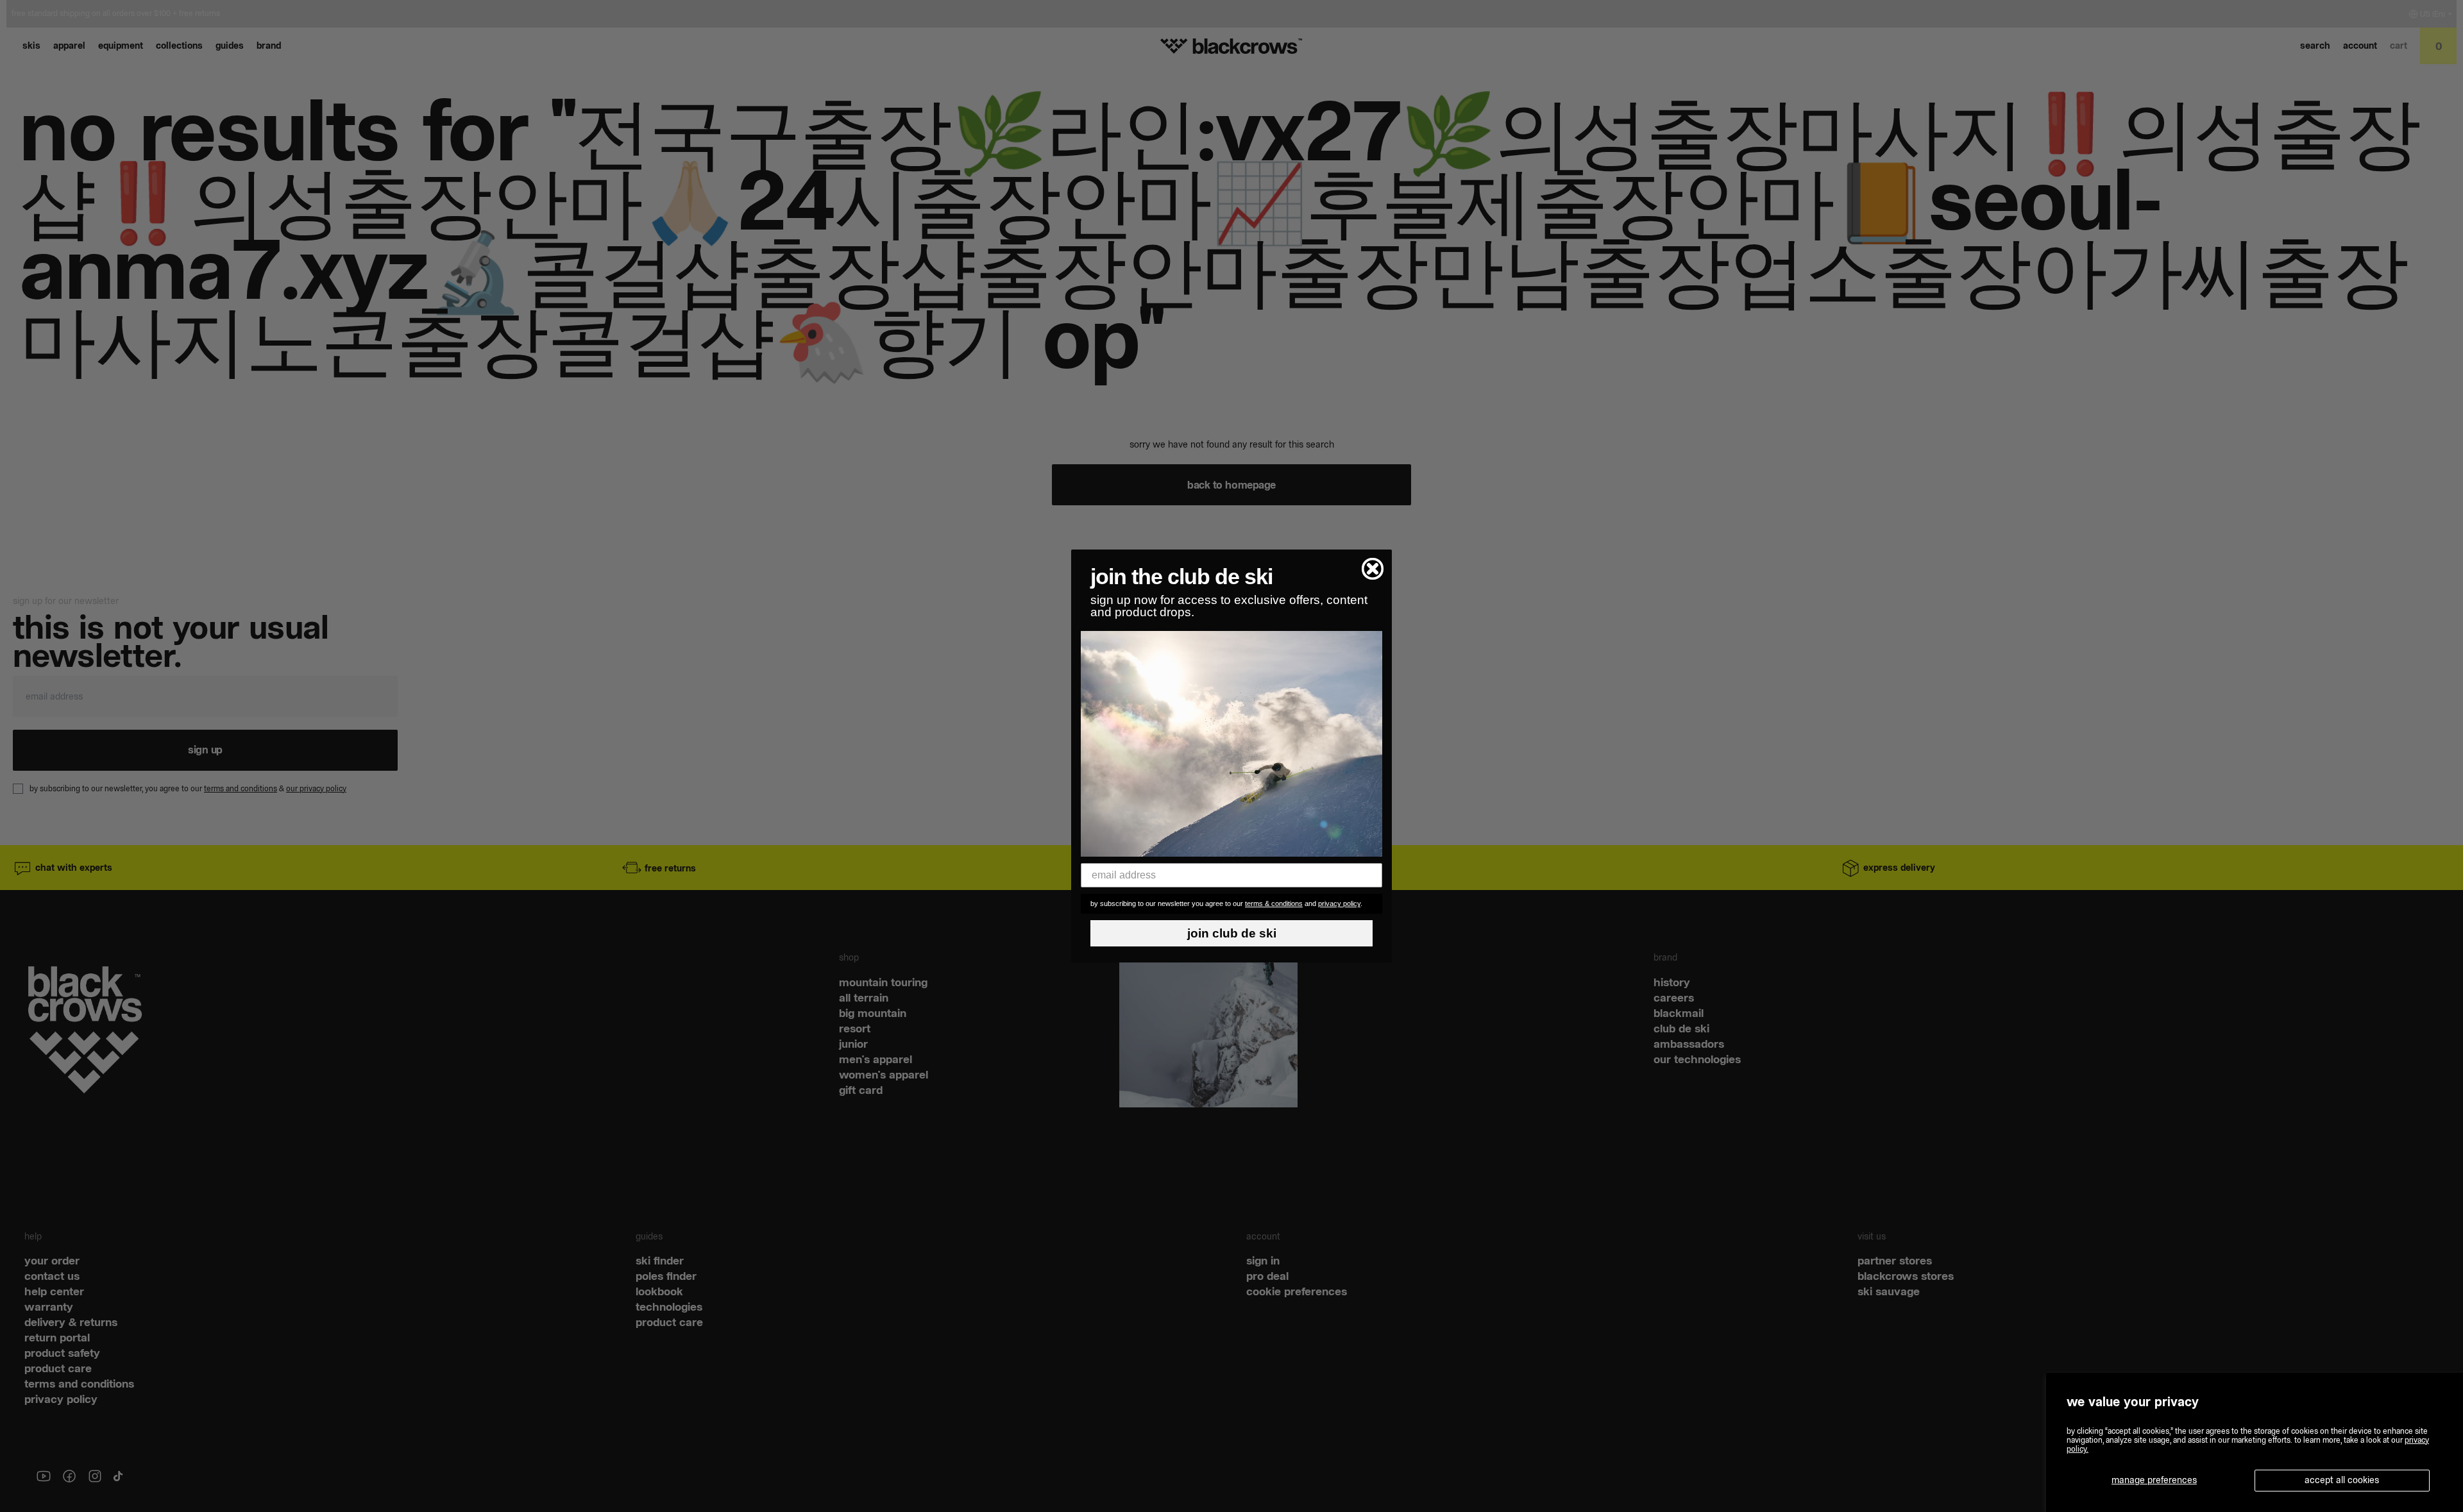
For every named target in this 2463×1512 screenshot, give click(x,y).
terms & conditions (1274, 903)
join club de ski (1232, 933)
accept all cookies (2342, 1480)
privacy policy (1339, 903)
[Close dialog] (1373, 569)
